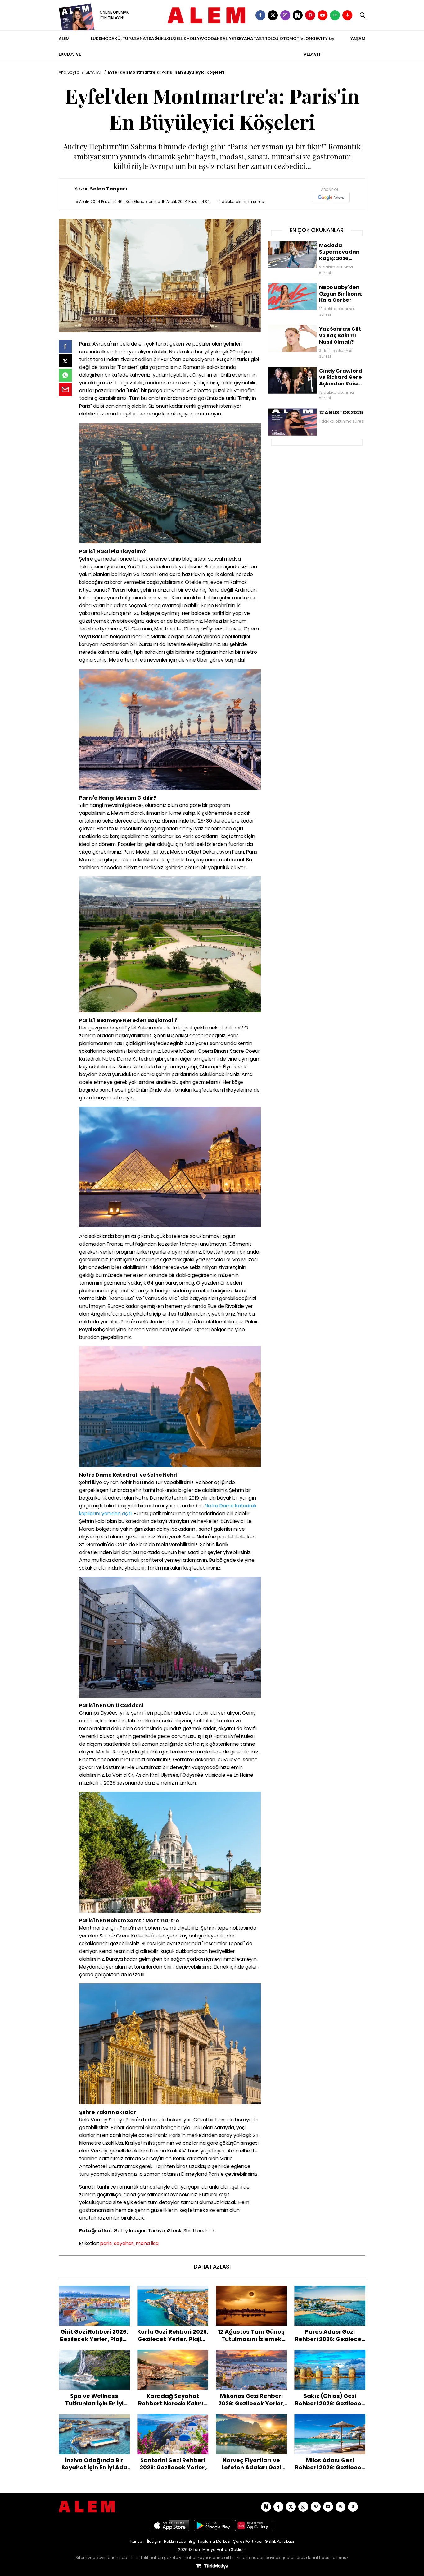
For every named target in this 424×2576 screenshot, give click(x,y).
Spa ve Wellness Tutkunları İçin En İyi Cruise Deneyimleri (94, 2356)
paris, (106, 2243)
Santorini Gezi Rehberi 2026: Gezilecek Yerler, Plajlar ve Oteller (173, 2420)
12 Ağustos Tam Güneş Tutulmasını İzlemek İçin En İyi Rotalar (251, 2295)
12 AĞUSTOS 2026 (286, 411)
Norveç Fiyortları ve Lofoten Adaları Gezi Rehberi (251, 2420)
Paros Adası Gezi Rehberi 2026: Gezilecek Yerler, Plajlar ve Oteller (330, 2292)
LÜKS (96, 39)
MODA (108, 39)
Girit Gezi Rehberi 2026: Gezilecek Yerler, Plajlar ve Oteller (94, 2292)
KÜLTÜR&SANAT (132, 39)
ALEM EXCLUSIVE (70, 46)
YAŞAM (358, 39)
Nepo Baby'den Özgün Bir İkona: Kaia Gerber (315, 286)
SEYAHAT (246, 39)
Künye (136, 2541)
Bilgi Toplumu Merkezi (210, 2541)
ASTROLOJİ (268, 39)
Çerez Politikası (248, 2541)
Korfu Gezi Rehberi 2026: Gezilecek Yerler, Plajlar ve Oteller (173, 2292)
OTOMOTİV (292, 39)
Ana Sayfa (69, 72)
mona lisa (147, 2243)
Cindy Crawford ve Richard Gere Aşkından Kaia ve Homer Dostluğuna (314, 373)
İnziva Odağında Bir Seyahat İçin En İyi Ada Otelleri (94, 2420)
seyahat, (124, 2243)
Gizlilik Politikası (279, 2541)
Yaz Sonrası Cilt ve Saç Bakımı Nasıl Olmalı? (315, 328)
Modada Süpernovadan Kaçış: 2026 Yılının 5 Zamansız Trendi (315, 248)
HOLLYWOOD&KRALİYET (212, 39)
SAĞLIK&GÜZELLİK (168, 39)
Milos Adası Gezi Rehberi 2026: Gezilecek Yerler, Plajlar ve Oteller (330, 2420)
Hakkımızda (175, 2541)
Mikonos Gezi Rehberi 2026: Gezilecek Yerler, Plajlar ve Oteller (251, 2356)
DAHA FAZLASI (212, 2267)
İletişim (154, 2541)
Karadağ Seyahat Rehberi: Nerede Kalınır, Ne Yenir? (173, 2356)
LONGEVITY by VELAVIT (319, 46)
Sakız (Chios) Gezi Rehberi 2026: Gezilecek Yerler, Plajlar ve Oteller (330, 2356)
